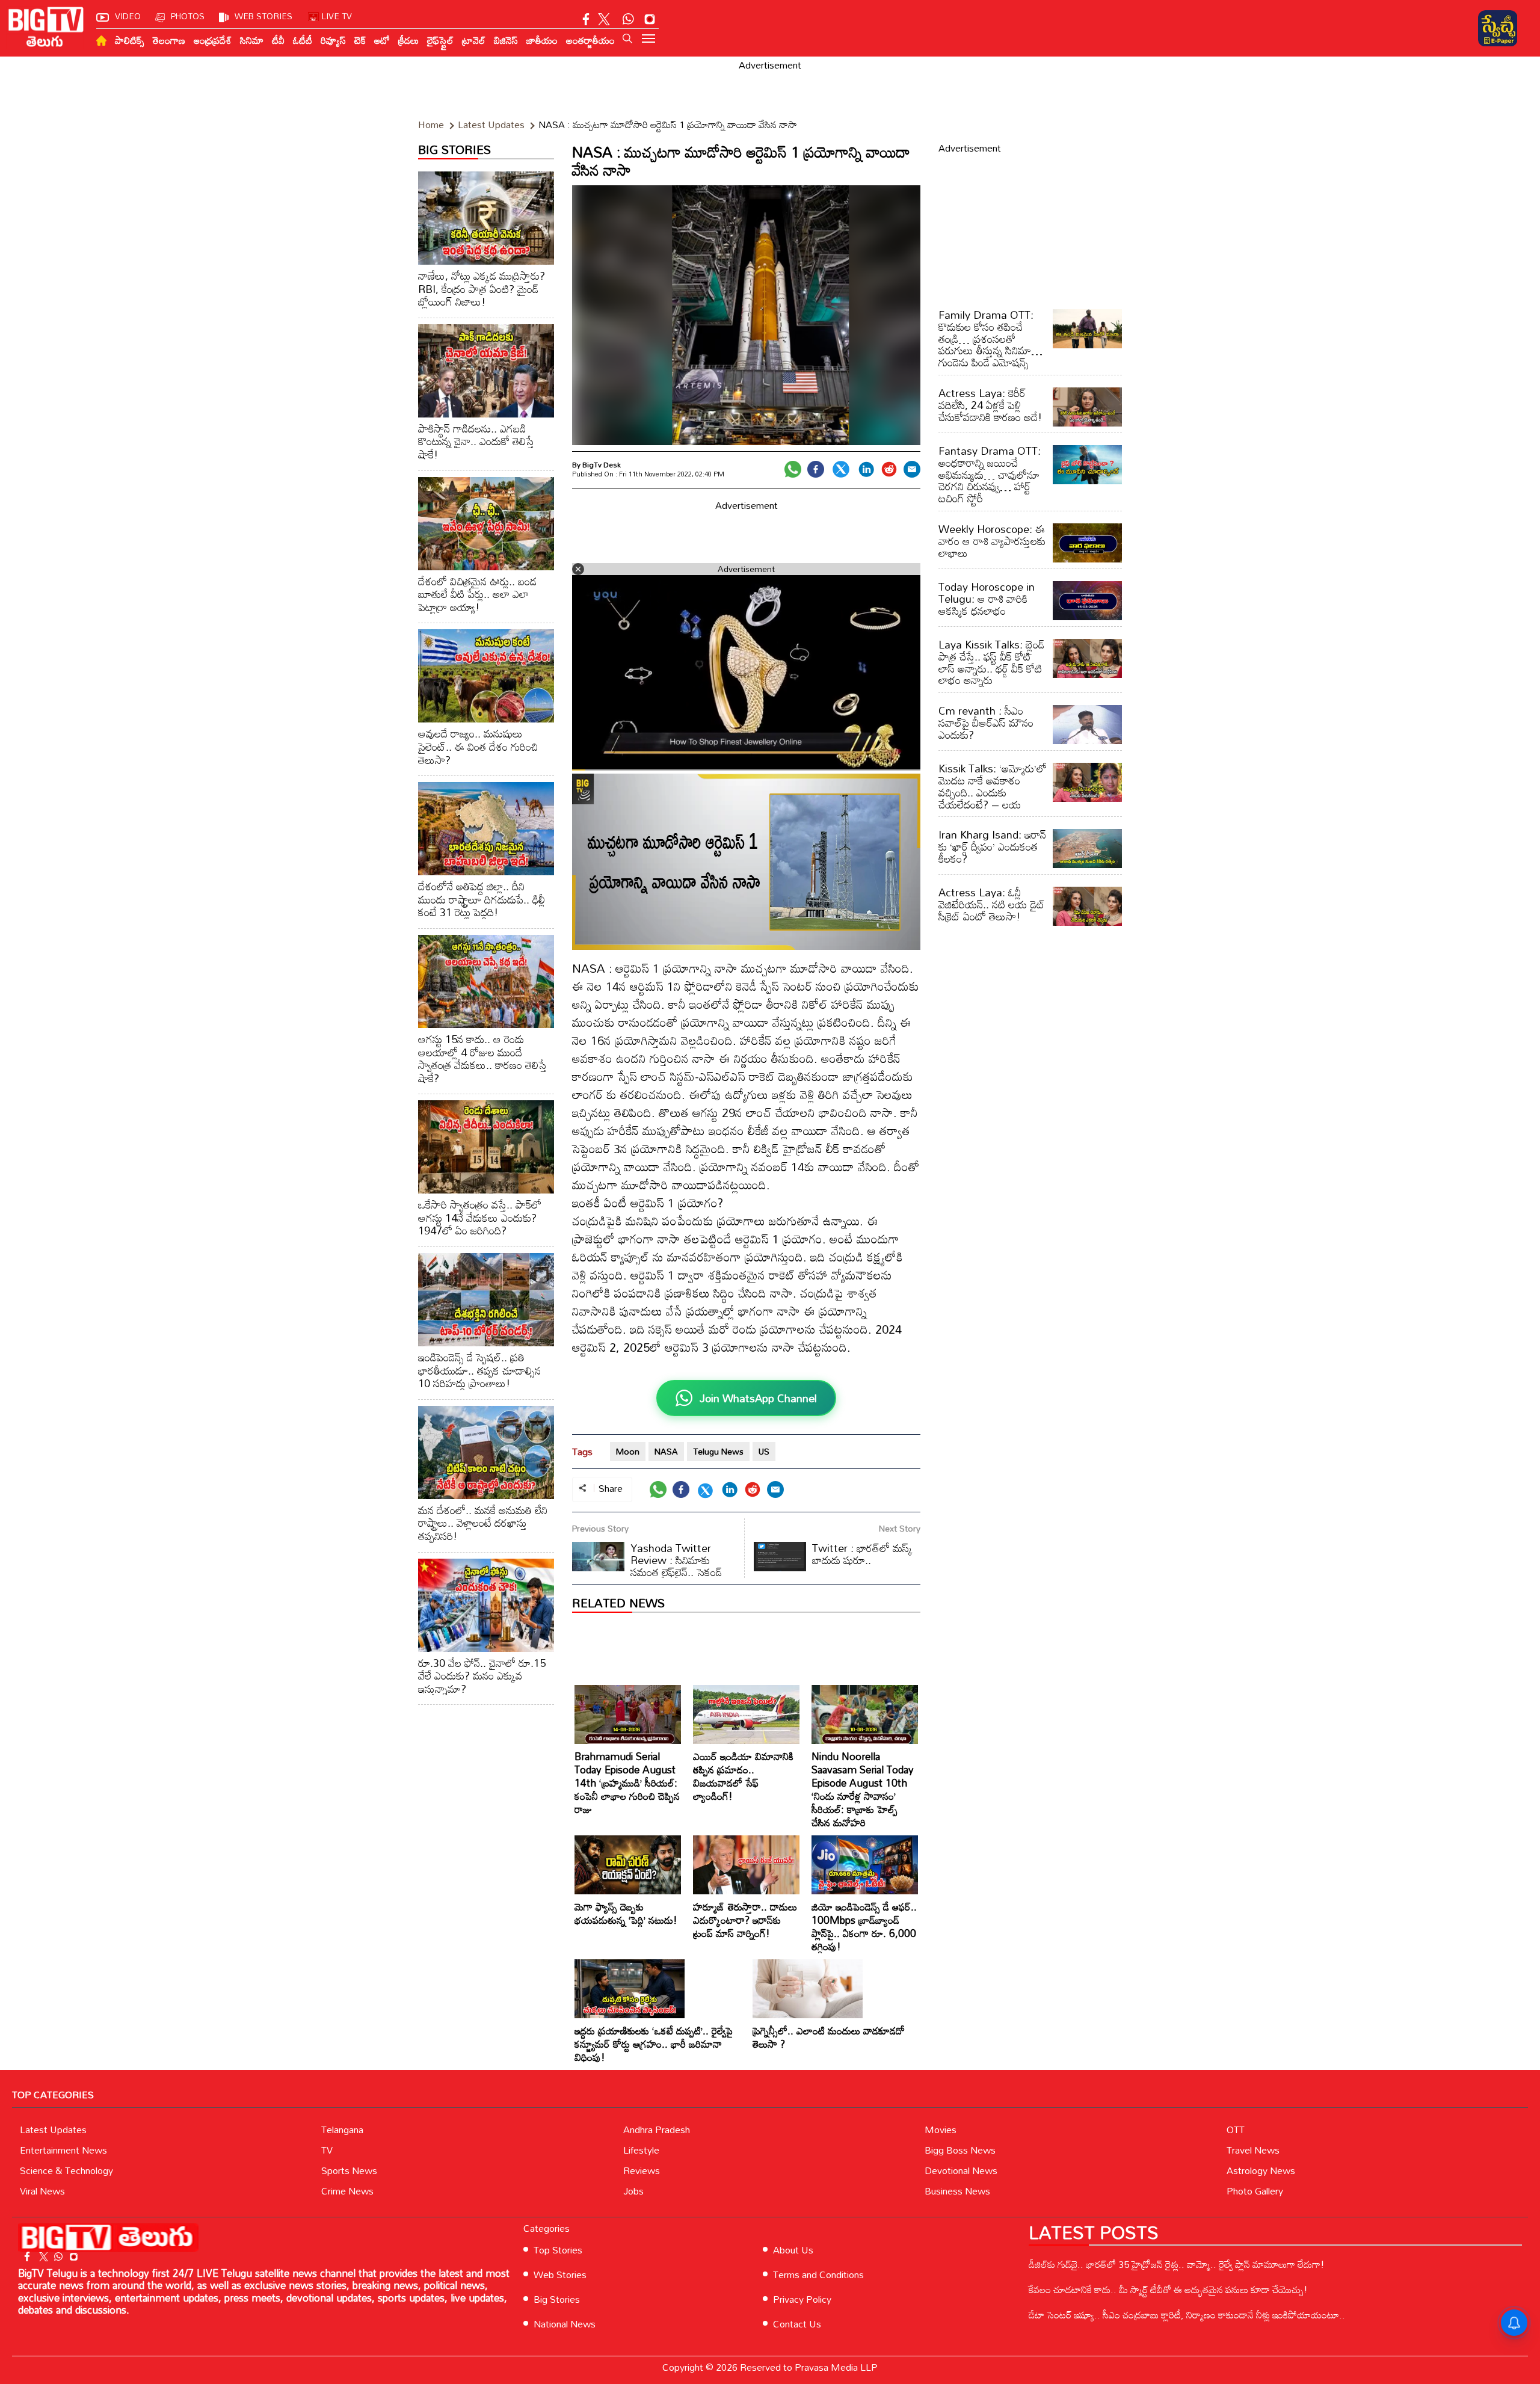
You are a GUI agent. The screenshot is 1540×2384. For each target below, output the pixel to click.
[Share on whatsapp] (793, 469)
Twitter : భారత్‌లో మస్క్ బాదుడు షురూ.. (862, 1554)
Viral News (42, 2191)
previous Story (600, 1528)
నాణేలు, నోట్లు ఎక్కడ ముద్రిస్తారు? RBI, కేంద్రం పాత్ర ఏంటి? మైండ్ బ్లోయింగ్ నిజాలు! (482, 288)
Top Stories (558, 2250)
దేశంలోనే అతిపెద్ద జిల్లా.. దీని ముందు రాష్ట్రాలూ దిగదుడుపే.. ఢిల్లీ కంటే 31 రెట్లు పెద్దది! (482, 899)
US (764, 1451)
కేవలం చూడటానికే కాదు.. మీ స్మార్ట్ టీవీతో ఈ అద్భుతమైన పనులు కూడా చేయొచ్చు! (1168, 2290)
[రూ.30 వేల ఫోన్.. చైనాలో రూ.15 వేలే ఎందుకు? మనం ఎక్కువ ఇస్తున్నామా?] (486, 1605)
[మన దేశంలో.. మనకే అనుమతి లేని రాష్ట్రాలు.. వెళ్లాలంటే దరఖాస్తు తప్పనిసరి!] (486, 1452)
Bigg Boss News (960, 2150)
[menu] (648, 40)
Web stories (263, 16)
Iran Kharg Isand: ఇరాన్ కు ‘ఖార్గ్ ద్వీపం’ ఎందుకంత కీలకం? (992, 846)
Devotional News (961, 2170)
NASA (666, 1451)
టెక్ (360, 40)
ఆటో (382, 40)
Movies (941, 2130)
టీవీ (278, 40)
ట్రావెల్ (474, 40)
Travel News (1253, 2150)
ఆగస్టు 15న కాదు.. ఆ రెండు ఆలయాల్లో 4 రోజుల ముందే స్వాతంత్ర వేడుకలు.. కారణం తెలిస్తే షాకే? (482, 1058)
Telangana (342, 2130)
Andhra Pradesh (657, 2130)
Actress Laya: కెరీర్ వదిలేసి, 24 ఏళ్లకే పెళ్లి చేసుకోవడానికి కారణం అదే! (990, 405)
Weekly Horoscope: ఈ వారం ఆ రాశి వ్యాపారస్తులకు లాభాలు (992, 541)
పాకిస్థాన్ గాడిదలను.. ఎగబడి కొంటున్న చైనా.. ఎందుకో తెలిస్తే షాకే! (476, 441)
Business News (957, 2191)
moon (628, 1451)
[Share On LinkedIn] (866, 469)
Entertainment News (63, 2150)
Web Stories (560, 2275)
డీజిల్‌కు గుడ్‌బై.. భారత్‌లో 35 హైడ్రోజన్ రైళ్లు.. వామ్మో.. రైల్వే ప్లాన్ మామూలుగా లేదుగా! (1177, 2264)
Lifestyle (641, 2150)
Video (128, 16)
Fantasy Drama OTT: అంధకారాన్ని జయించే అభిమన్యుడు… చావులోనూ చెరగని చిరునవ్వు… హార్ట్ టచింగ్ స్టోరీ (990, 474)
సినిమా (252, 40)
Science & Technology (66, 2170)
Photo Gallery (1255, 2191)
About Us (793, 2250)
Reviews (642, 2170)
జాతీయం (542, 40)
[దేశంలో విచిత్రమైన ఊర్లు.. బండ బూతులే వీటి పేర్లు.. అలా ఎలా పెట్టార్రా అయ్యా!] (486, 524)
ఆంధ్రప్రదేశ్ (213, 40)
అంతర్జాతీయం (590, 40)
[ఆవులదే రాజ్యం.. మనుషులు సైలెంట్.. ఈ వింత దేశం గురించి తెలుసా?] (486, 676)
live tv (337, 16)
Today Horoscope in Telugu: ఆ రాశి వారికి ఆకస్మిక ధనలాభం (987, 599)
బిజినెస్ (506, 40)
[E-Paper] (1498, 28)
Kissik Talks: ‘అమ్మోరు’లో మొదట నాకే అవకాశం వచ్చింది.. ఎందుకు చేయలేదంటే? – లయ (993, 786)
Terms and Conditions (818, 2275)
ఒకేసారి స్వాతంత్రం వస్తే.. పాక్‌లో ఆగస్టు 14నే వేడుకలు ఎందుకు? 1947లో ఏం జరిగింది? (480, 1217)
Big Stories (557, 2299)
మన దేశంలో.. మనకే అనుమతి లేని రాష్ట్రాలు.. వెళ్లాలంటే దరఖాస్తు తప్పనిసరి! (483, 1523)
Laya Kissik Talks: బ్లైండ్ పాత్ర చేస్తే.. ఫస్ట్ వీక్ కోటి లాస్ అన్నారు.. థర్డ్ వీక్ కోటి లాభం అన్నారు (991, 662)
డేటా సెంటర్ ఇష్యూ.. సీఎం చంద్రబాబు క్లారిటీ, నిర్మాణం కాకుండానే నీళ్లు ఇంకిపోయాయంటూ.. (1187, 2315)
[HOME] (101, 41)
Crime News (347, 2191)
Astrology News (1261, 2170)
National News (565, 2324)
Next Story (900, 1528)
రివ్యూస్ (333, 40)
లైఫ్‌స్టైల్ (440, 40)
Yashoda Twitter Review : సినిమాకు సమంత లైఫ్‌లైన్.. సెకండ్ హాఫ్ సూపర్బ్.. (647, 1566)
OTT (1236, 2130)
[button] (627, 39)
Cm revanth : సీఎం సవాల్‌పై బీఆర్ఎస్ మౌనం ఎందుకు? (986, 722)
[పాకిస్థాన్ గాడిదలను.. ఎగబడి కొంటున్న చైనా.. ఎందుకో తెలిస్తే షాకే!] (486, 371)
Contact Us (797, 2324)
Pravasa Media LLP (836, 2367)
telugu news (718, 1451)
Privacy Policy (802, 2299)
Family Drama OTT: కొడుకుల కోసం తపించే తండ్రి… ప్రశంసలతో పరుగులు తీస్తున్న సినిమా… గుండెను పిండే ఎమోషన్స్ (990, 338)
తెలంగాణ (169, 40)
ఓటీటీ (303, 40)
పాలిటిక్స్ (130, 40)
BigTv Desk (602, 464)
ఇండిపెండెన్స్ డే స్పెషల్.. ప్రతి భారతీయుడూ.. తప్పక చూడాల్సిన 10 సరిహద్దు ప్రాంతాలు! (479, 1370)
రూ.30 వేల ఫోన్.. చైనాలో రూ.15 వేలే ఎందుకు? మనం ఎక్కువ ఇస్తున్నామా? (482, 1676)
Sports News (349, 2170)
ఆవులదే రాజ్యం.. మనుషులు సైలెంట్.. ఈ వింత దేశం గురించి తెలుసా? (478, 746)
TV (327, 2150)
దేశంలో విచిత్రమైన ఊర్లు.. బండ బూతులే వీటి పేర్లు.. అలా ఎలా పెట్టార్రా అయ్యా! (477, 594)
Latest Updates (53, 2130)
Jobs (633, 2191)
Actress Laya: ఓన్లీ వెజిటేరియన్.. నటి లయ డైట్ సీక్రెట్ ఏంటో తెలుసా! (992, 904)
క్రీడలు (408, 40)
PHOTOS (188, 16)
